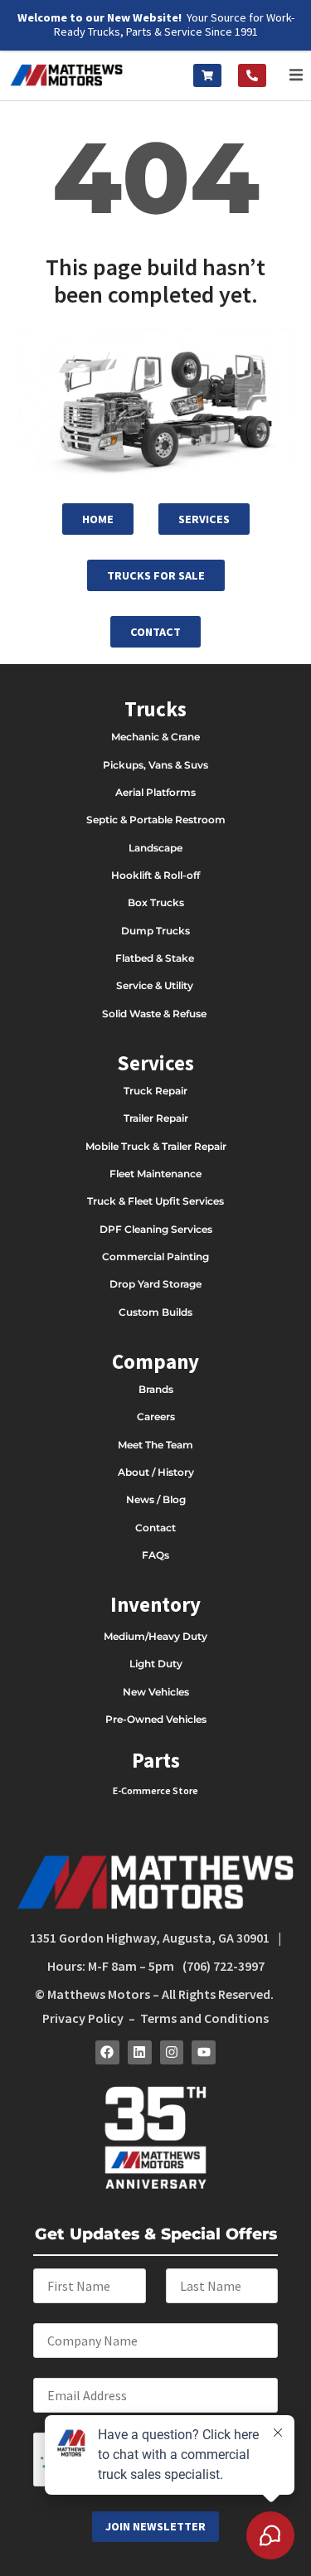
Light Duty (156, 1664)
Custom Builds (155, 1312)
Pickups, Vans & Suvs (155, 765)
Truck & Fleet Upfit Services (155, 1201)
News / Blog (156, 1499)
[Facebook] (107, 2052)
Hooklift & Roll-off (155, 875)
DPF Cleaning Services (156, 1229)
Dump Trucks (155, 931)
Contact (155, 1528)
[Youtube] (204, 2052)
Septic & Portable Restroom (156, 820)
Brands (156, 1389)
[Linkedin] (140, 2052)
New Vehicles (156, 1692)
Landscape (155, 848)
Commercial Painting (155, 1256)
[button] (296, 75)
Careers (156, 1417)
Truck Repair (155, 1091)
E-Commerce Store (155, 1790)
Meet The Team (155, 1445)
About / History (156, 1472)
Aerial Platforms (155, 792)
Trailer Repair (156, 1118)
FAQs (155, 1555)
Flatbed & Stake (155, 958)
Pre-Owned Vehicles (156, 1719)
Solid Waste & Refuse (155, 1014)
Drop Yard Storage (155, 1284)
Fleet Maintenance (155, 1174)
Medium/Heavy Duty (155, 1636)
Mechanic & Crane (155, 737)
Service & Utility (155, 985)
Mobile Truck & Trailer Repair (156, 1146)
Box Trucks (156, 902)
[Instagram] (172, 2052)
